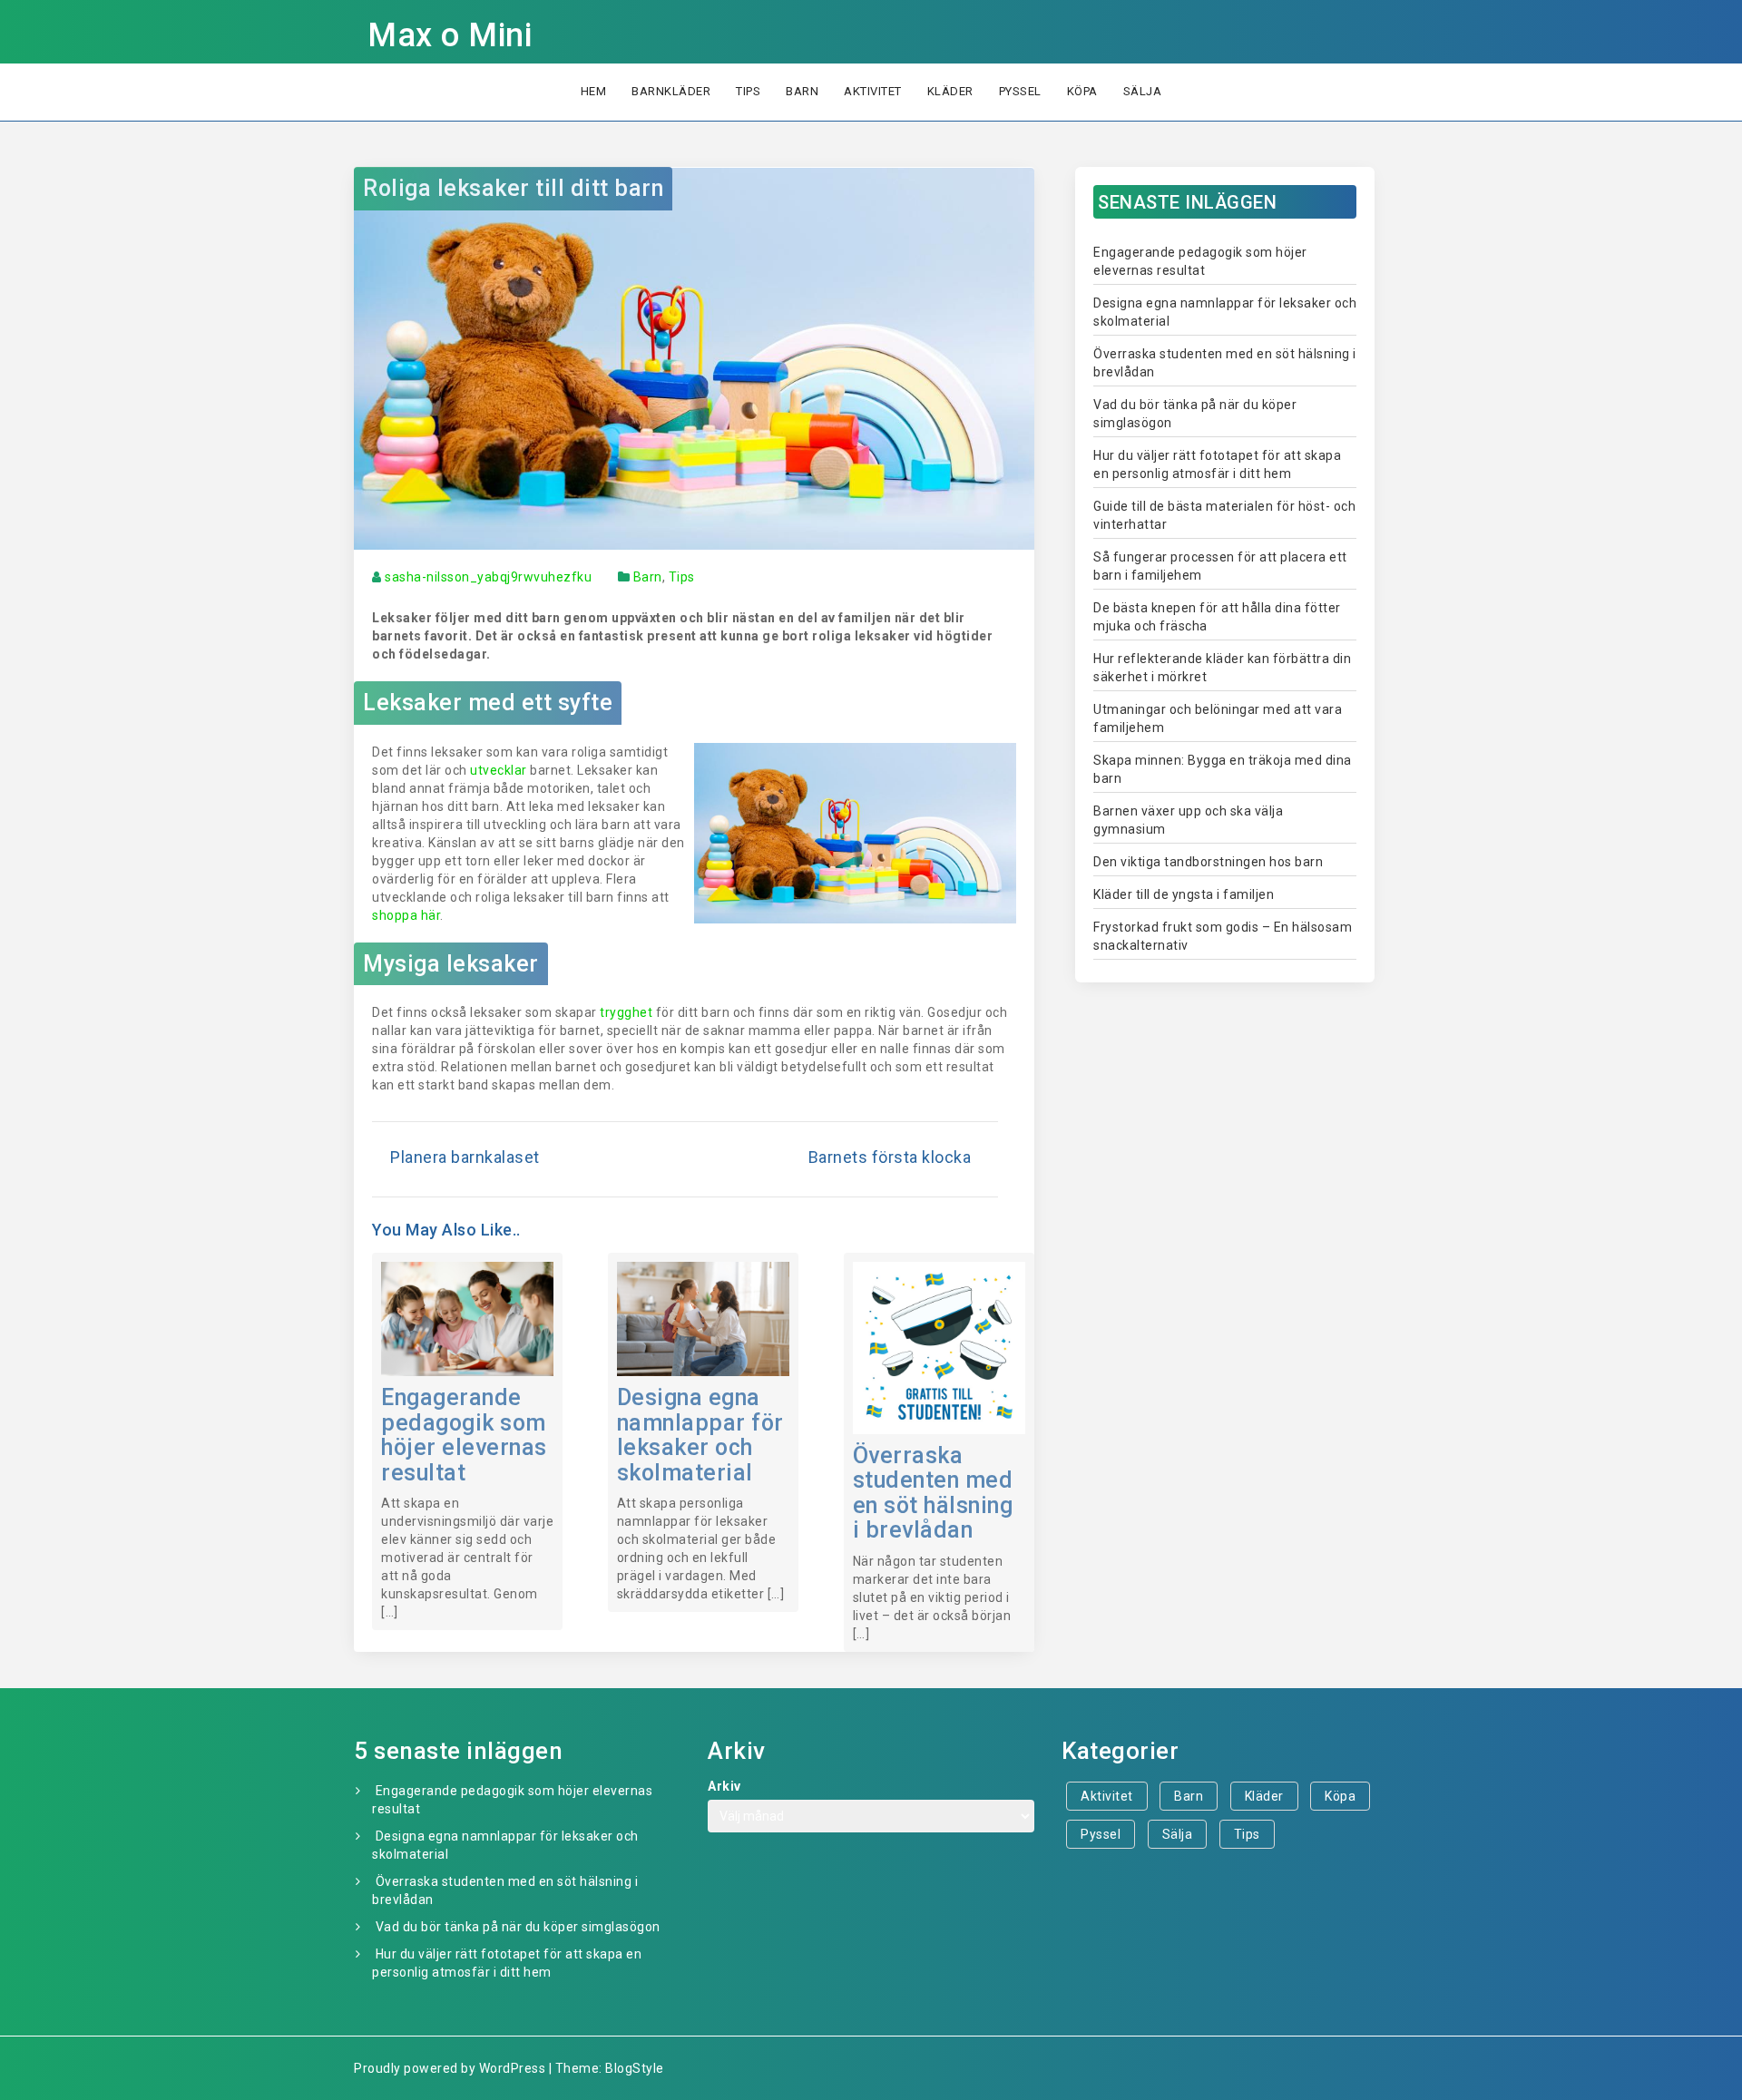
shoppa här (406, 915)
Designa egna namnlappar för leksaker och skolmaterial (700, 1435)
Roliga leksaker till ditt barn (513, 188)
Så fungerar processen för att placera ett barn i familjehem (1220, 566)
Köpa (1082, 91)
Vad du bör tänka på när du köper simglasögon (1195, 414)
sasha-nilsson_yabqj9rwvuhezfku (488, 577)
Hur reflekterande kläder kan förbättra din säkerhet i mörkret (1222, 668)
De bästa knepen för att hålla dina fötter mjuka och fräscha (1217, 617)
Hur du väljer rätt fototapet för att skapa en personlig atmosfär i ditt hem (1217, 464)
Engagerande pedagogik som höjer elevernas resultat (464, 1435)
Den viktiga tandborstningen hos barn (1208, 862)
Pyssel (1020, 91)
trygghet (626, 1012)
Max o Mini (450, 35)
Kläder (950, 91)
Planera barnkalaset (465, 1157)
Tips (748, 91)
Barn (802, 91)
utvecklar (499, 770)
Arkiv (724, 1786)
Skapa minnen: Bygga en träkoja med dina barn (1223, 769)
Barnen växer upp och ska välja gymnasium (1188, 820)
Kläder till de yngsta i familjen (1184, 894)
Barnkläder (671, 91)
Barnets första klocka (890, 1157)
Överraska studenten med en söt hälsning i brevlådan (933, 1493)
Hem (594, 91)
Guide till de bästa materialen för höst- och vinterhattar (1224, 515)
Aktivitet (873, 91)
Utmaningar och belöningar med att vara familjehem (1218, 718)
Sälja (1143, 91)
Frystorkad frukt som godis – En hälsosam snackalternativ (1223, 936)
